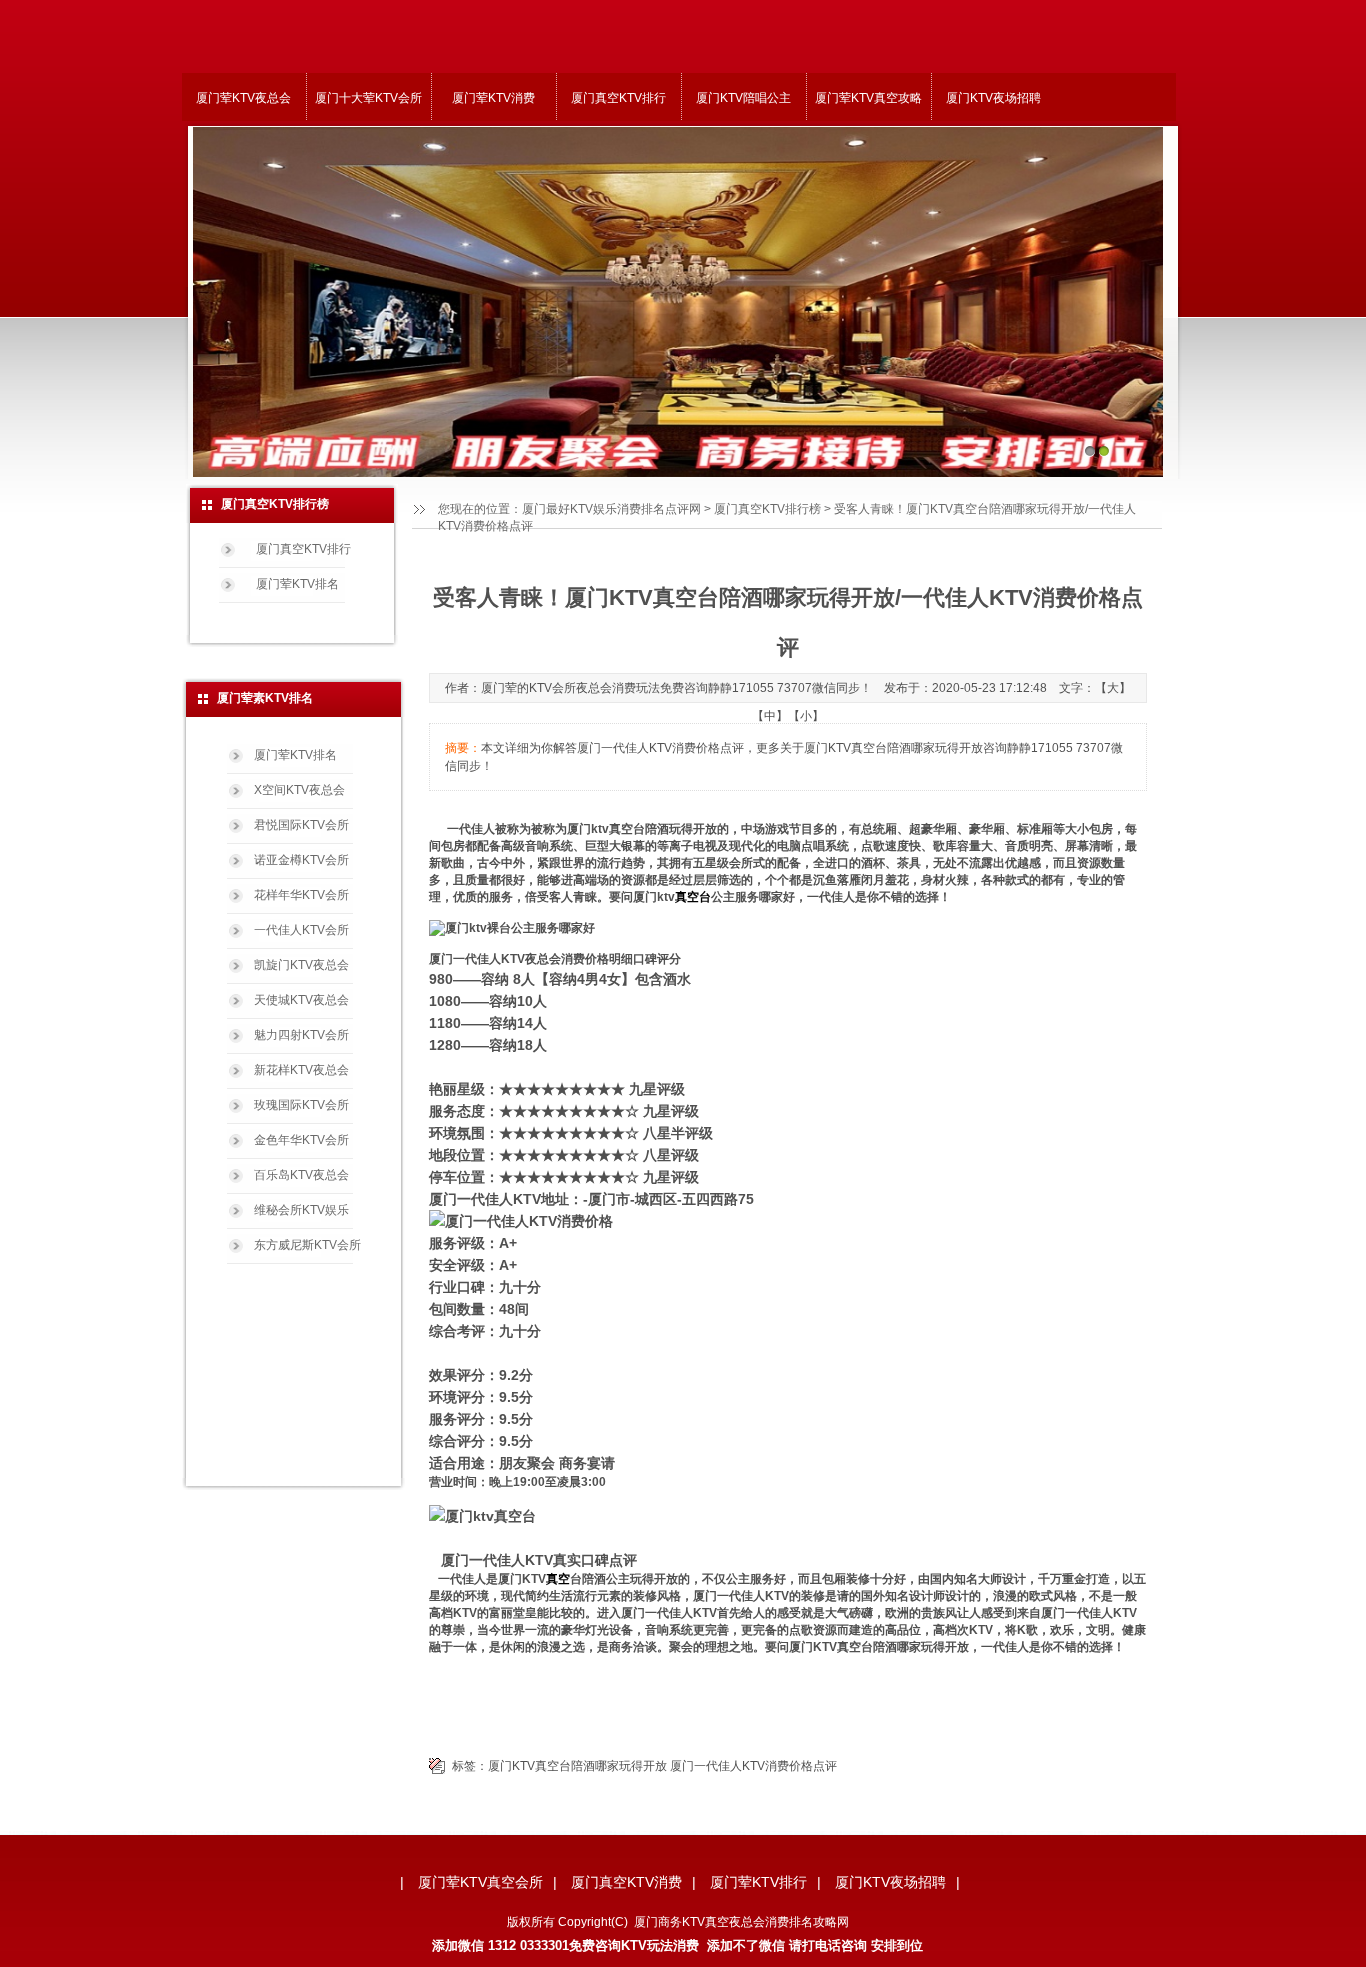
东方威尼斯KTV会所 (307, 1245)
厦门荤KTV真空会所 (480, 1882)
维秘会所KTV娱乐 (301, 1210)
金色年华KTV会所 (301, 1140)
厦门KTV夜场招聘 (993, 98)
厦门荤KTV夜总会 (243, 98)
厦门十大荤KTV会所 (368, 98)
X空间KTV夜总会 (299, 790)
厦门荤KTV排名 (297, 584)
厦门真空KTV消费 (626, 1882)
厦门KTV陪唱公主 (743, 98)
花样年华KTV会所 (301, 895)
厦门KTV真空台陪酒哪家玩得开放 (577, 1766)
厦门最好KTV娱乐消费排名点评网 (611, 509)
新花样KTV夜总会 (301, 1070)
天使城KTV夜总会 (301, 1000)
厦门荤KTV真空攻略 (868, 98)
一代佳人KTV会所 (301, 930)
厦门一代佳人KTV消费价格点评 (753, 1766)
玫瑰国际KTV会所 (301, 1105)
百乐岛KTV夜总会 (301, 1175)
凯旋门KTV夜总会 (301, 965)
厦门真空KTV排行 (618, 98)
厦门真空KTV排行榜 (767, 509)
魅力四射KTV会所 (301, 1035)
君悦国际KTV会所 (301, 825)
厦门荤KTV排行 (758, 1882)
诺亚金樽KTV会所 (301, 860)
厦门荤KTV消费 (493, 98)
